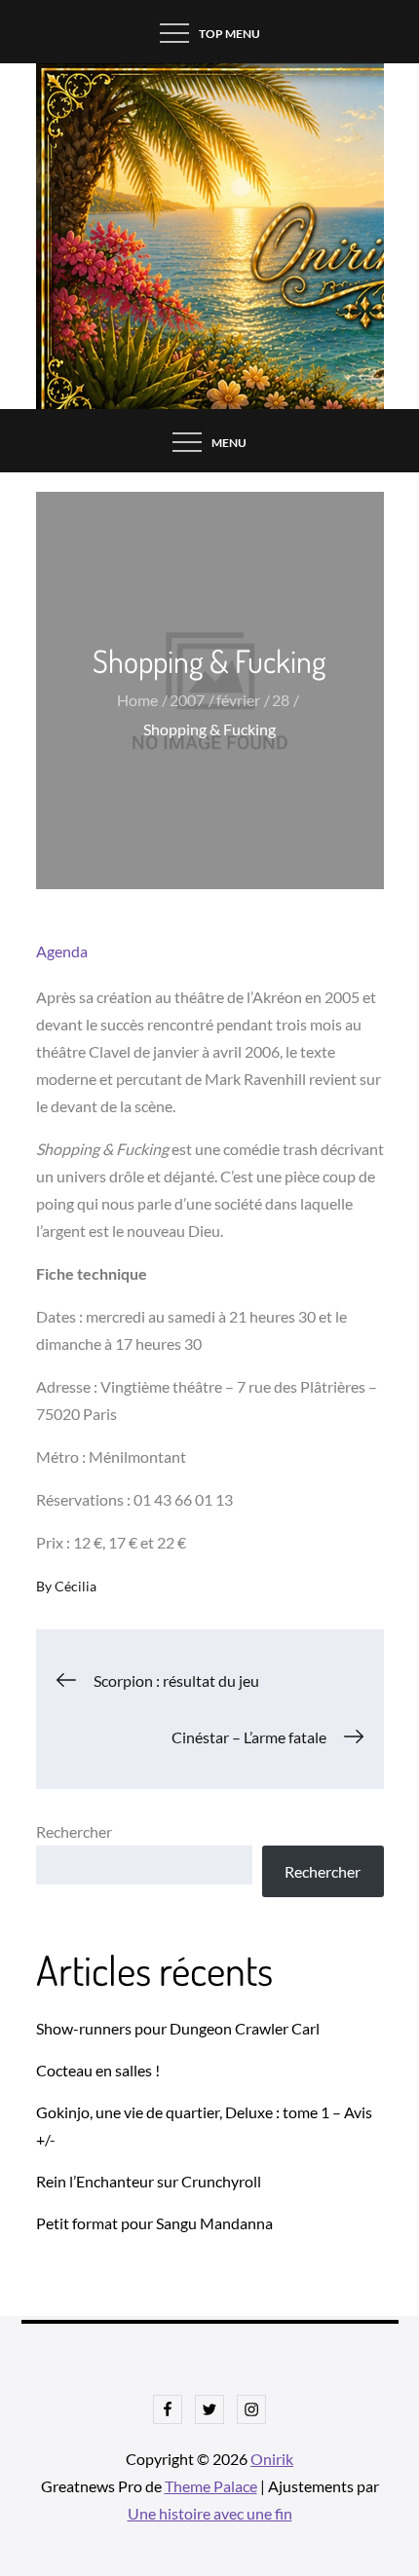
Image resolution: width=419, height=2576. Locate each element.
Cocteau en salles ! (98, 2070)
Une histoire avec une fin (210, 2513)
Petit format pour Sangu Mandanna (154, 2223)
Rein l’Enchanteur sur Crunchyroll (149, 2181)
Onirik (272, 2459)
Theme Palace (211, 2486)
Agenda (62, 951)
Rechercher (74, 1831)
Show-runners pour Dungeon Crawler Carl (178, 2028)
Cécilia (76, 1586)
